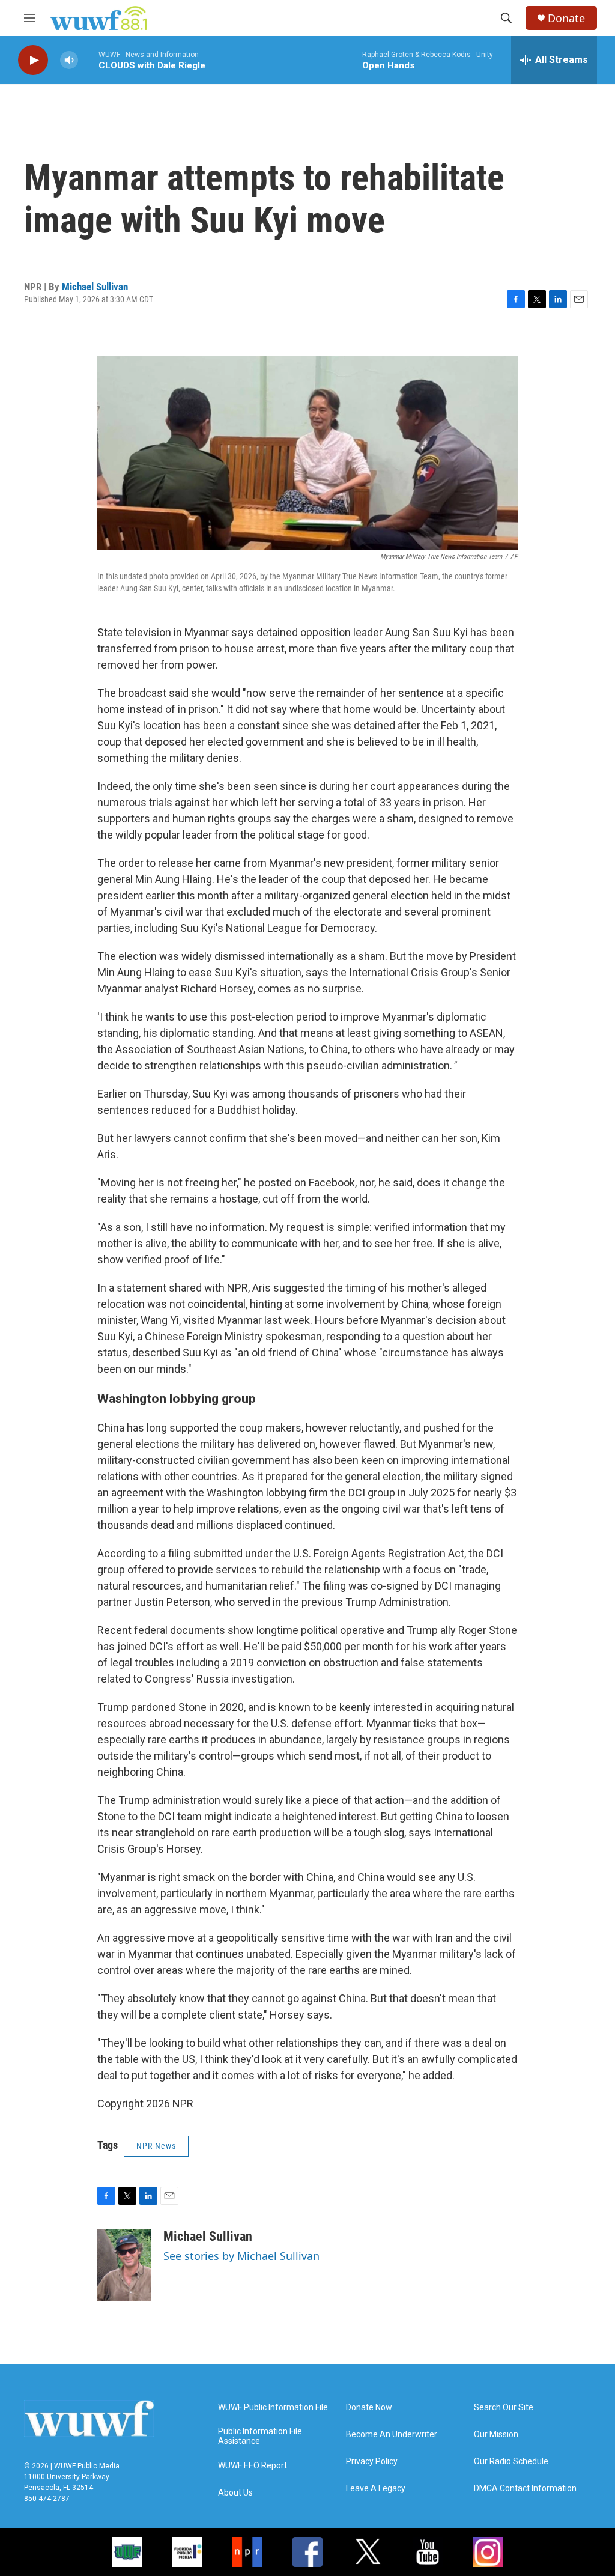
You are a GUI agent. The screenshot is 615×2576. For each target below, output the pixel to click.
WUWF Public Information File (273, 2407)
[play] (33, 60)
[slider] (88, 60)
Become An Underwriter (392, 2435)
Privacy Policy (372, 2462)
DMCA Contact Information (525, 2489)
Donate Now (369, 2407)
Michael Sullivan (95, 287)
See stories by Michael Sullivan (241, 2256)
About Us (235, 2493)
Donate (566, 18)
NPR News (156, 2146)
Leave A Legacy (376, 2489)
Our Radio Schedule (511, 2462)
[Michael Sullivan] (124, 2265)
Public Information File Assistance (260, 2436)
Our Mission (496, 2435)
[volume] (69, 60)
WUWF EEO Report (253, 2466)
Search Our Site (504, 2407)
